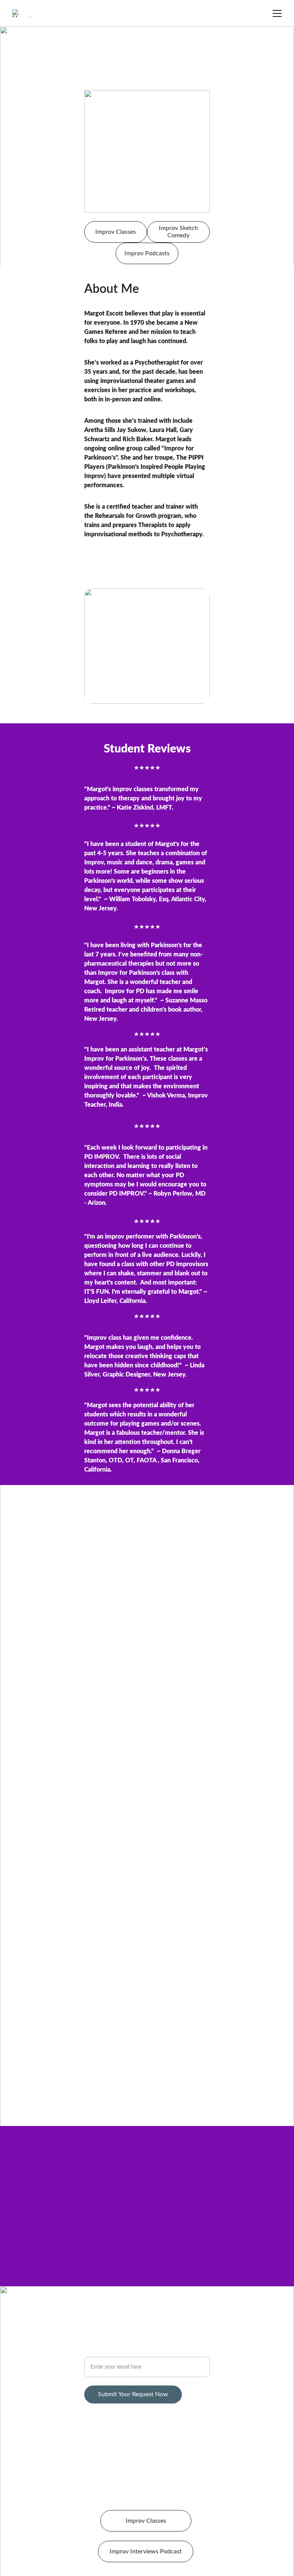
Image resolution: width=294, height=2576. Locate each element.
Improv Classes (116, 232)
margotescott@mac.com (147, 2337)
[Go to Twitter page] (132, 2321)
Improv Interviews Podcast (146, 2551)
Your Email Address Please (119, 2352)
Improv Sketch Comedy (178, 232)
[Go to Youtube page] (162, 2321)
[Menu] (277, 13)
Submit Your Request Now (133, 2394)
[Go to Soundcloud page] (142, 2321)
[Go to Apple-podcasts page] (152, 2321)
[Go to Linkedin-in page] (173, 2321)
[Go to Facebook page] (121, 2321)
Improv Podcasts (147, 253)
